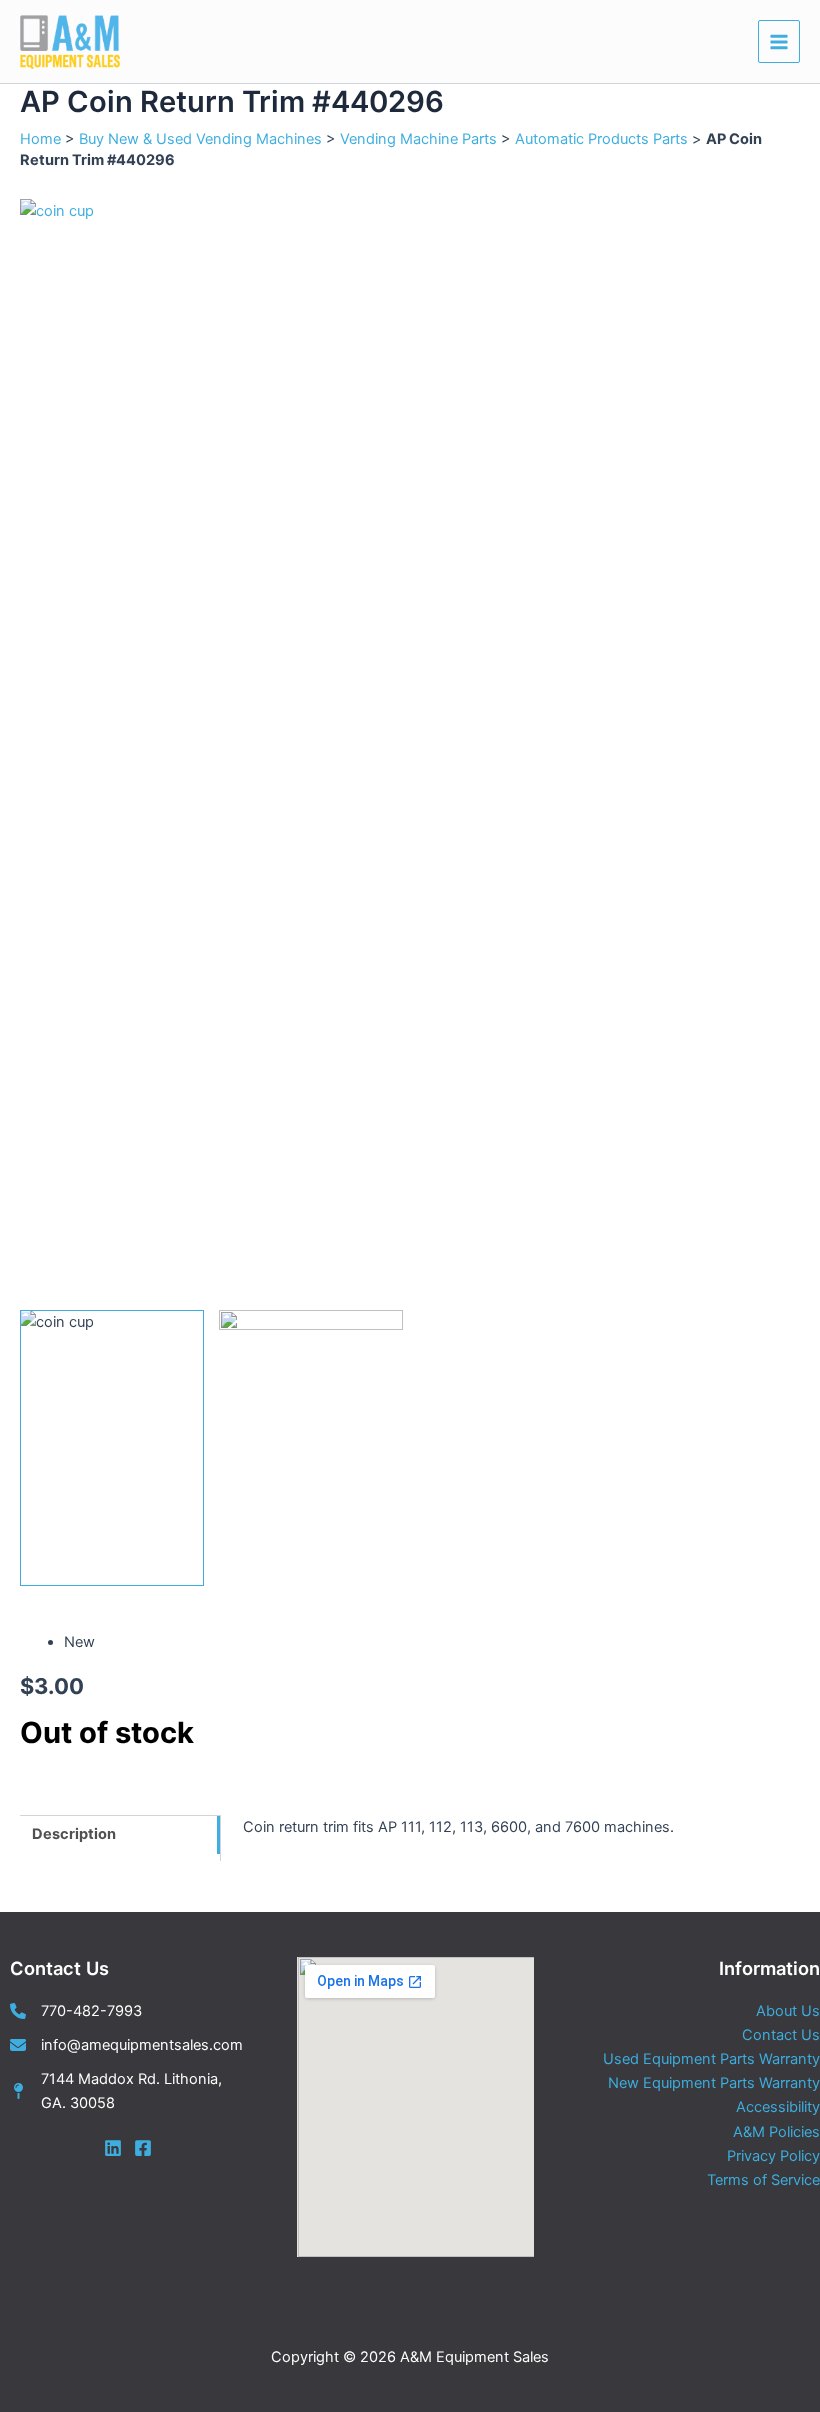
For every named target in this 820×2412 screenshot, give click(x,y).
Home (40, 139)
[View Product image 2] (311, 1448)
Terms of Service (763, 2180)
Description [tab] (74, 1834)
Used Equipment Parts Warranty (711, 2059)
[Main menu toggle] (779, 41)
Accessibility (778, 2107)
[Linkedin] (113, 2148)
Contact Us (781, 2035)
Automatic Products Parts (601, 139)
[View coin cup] (112, 1448)
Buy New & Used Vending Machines (200, 139)
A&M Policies (776, 2132)
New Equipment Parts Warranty (714, 2083)
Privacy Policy (773, 2156)
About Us (788, 2011)
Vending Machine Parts (418, 139)
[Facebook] (143, 2148)
